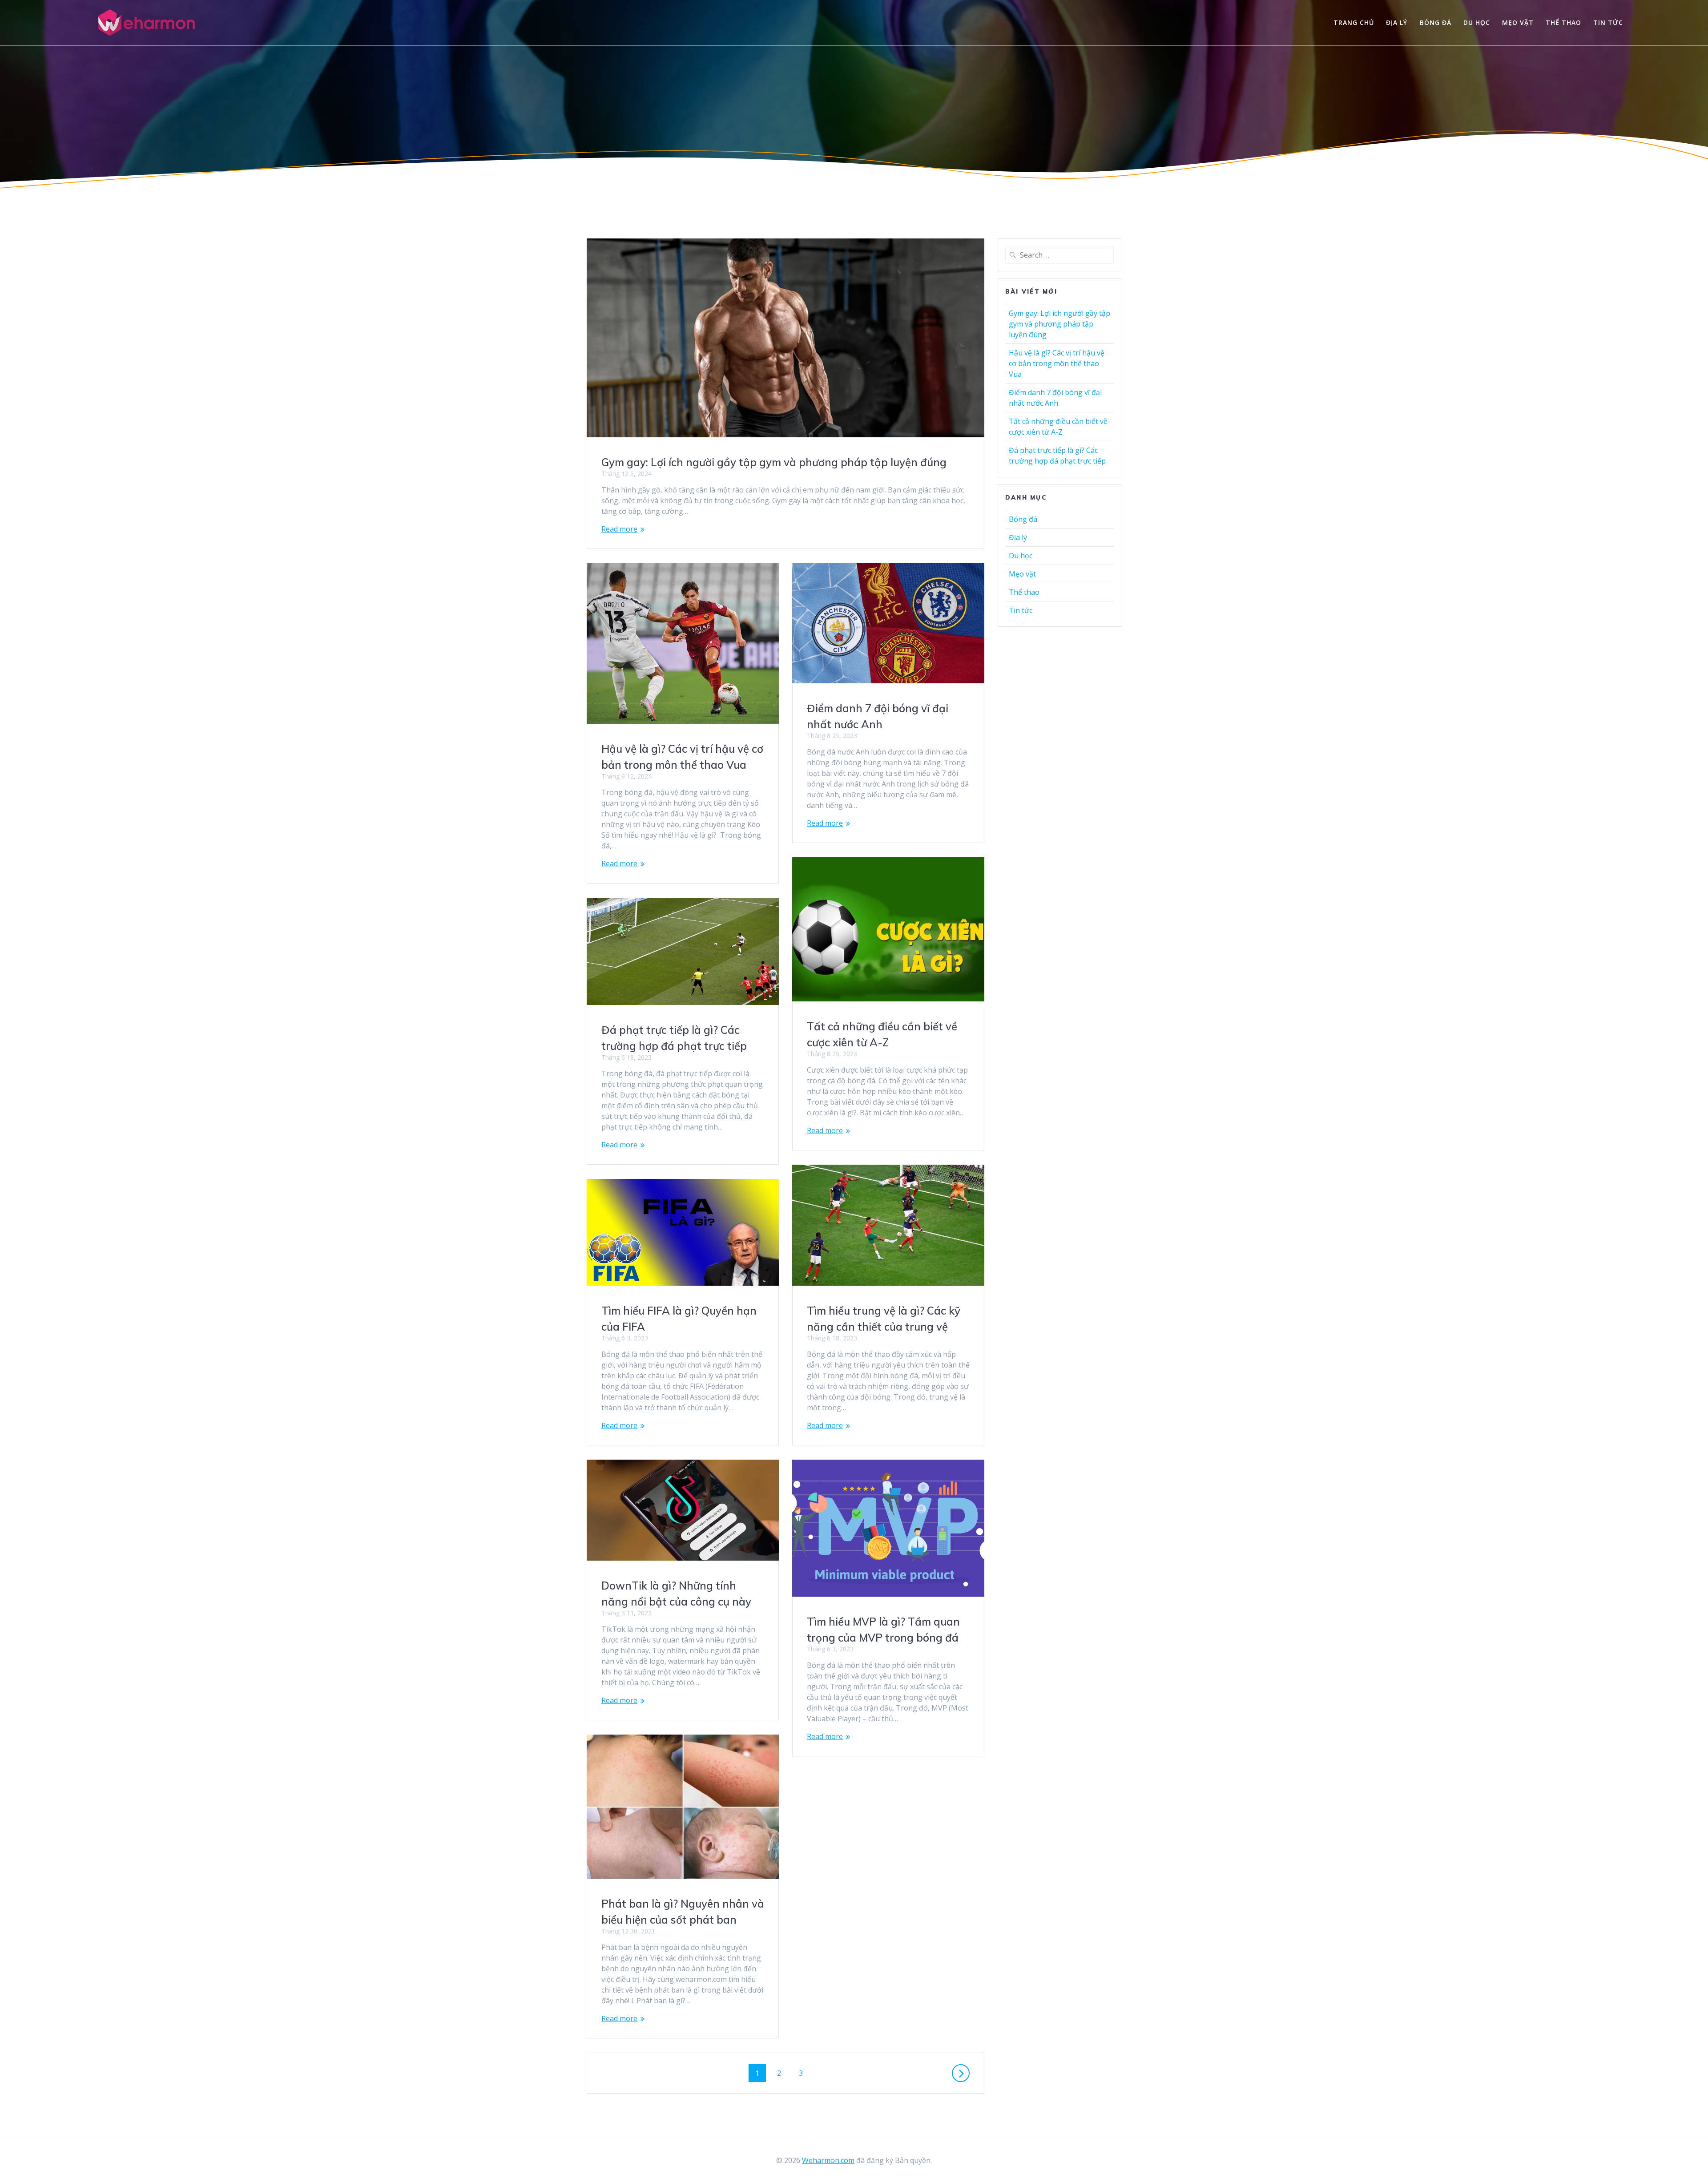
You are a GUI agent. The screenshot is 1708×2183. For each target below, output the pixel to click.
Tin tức (1608, 22)
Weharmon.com (828, 2160)
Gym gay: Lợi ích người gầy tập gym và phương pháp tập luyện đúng (774, 462)
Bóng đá (1436, 22)
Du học (1477, 22)
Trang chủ (1354, 22)
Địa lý (1397, 22)
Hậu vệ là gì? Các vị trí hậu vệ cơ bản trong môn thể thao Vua (1057, 363)
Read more (619, 529)
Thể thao (1563, 22)
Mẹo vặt (1518, 22)
